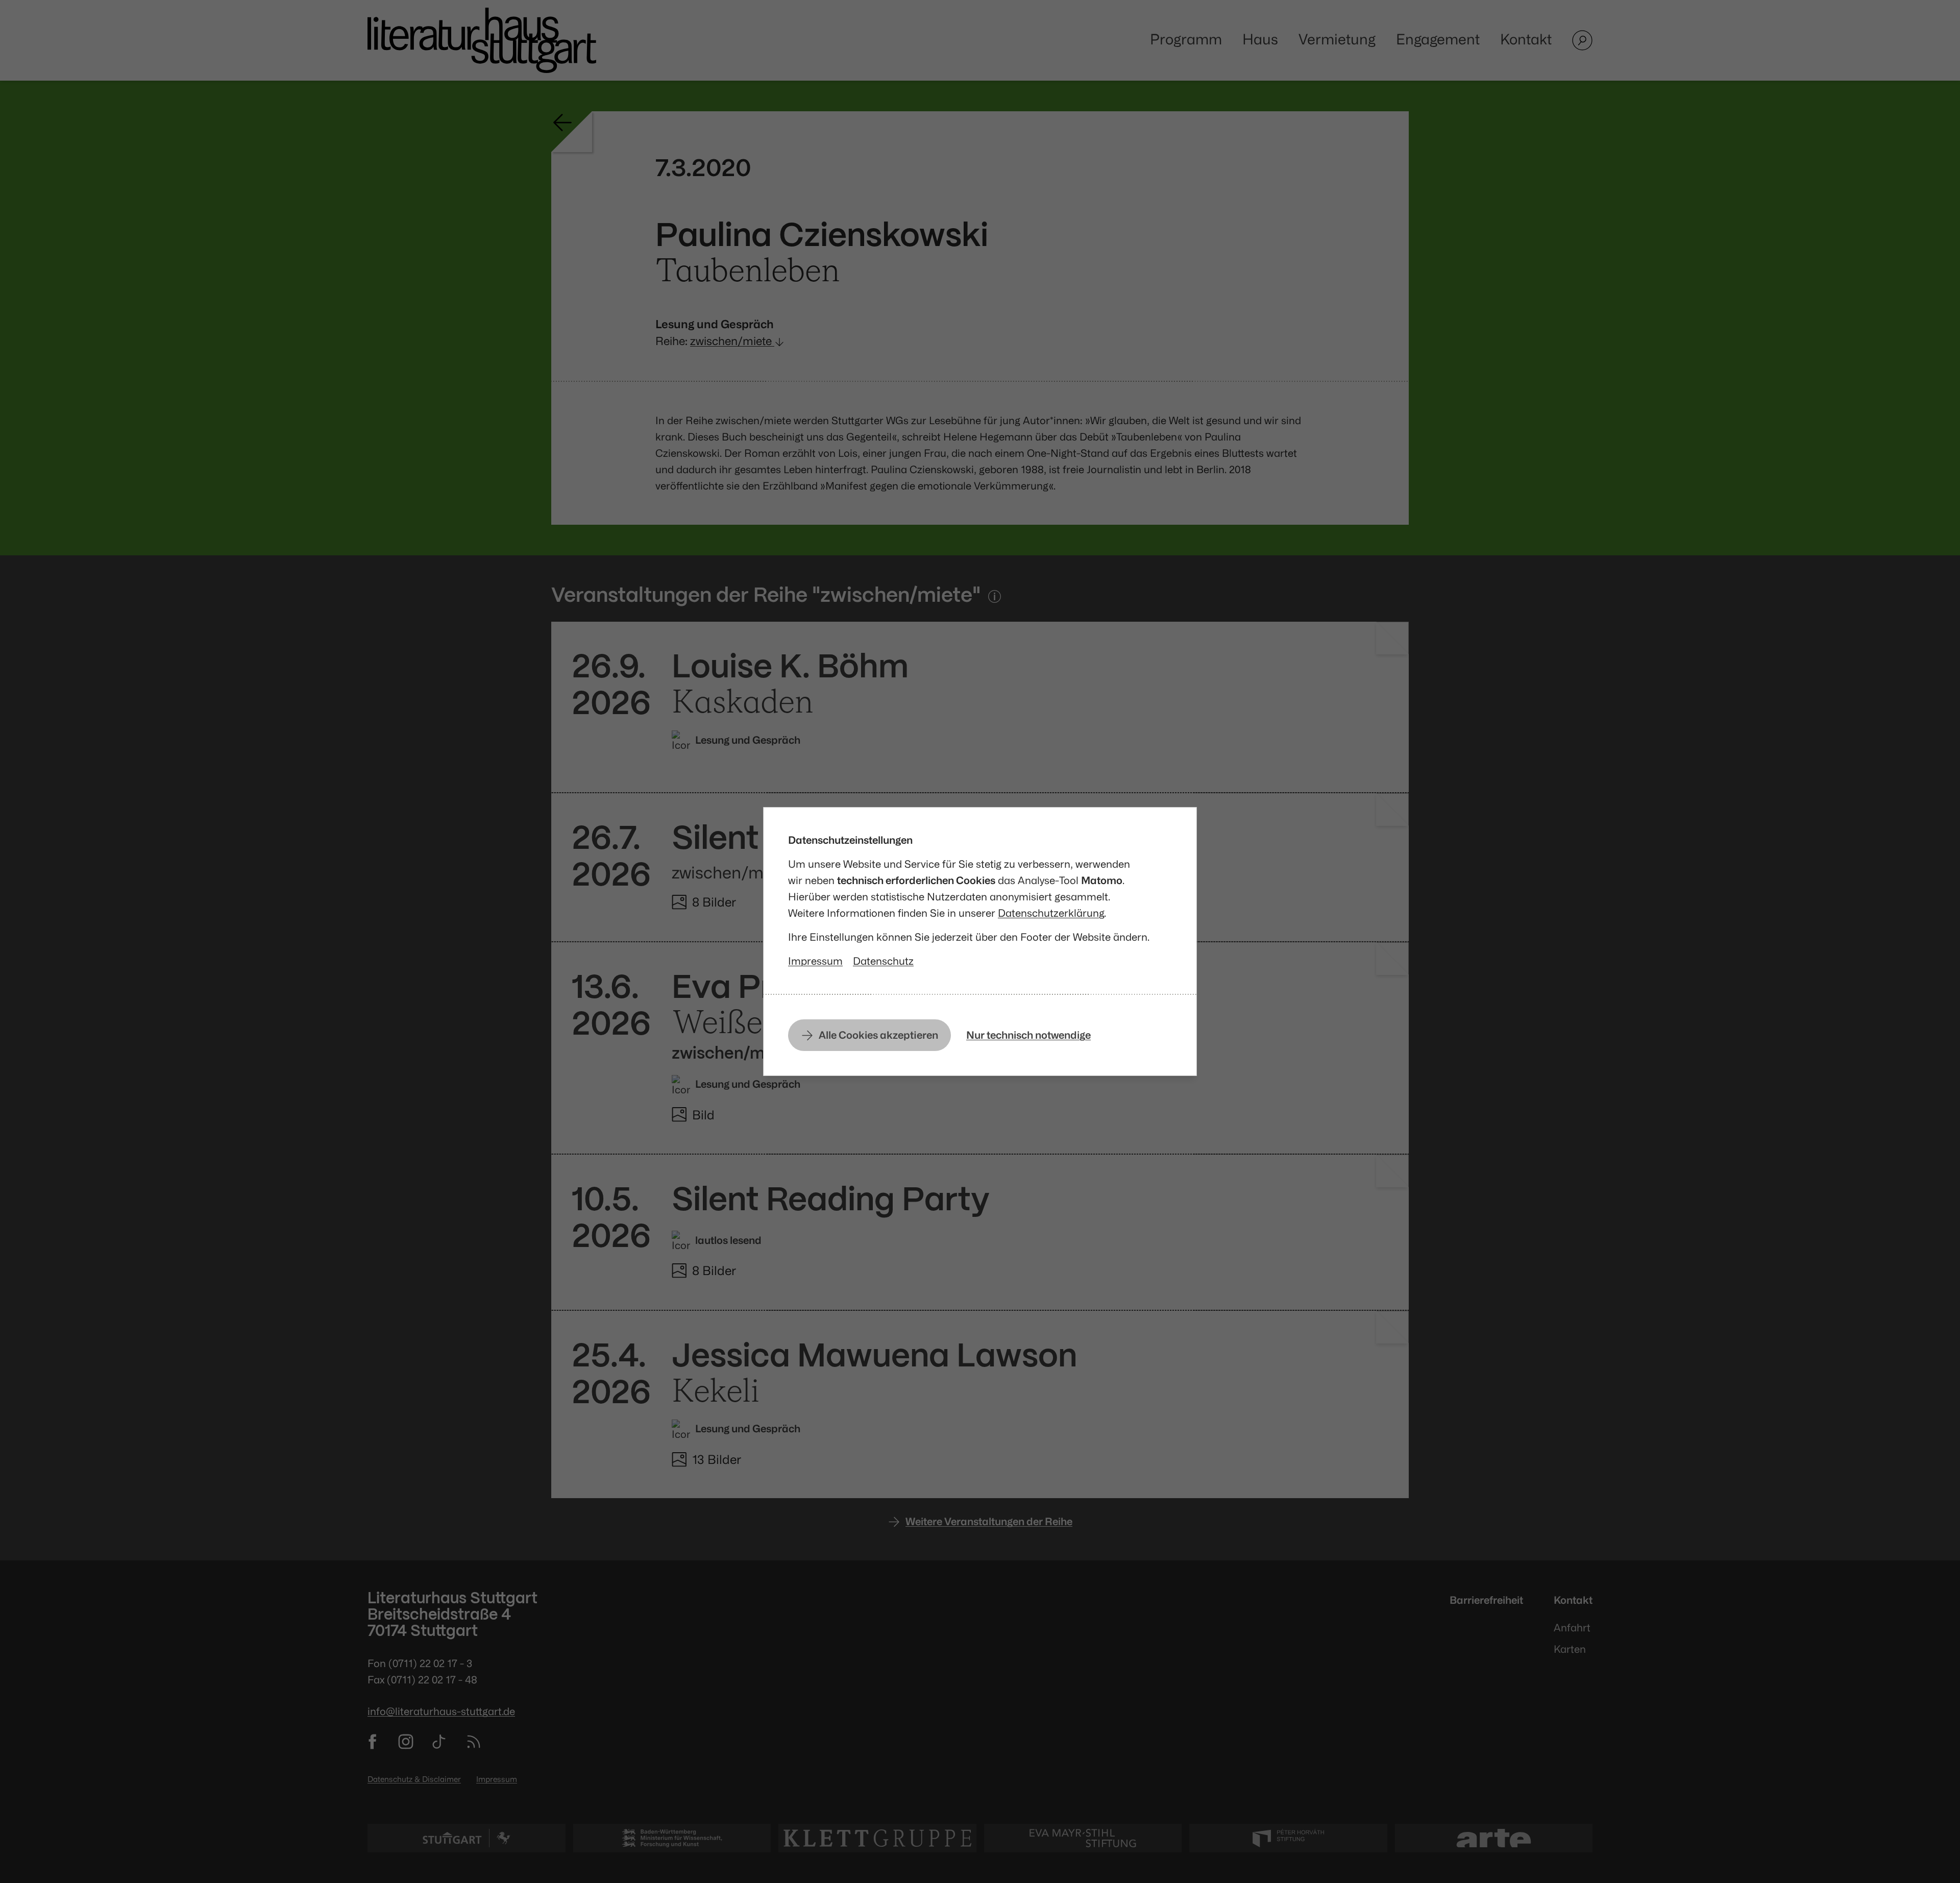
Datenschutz (883, 961)
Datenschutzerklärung (1051, 913)
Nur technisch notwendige (1028, 1035)
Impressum (815, 961)
